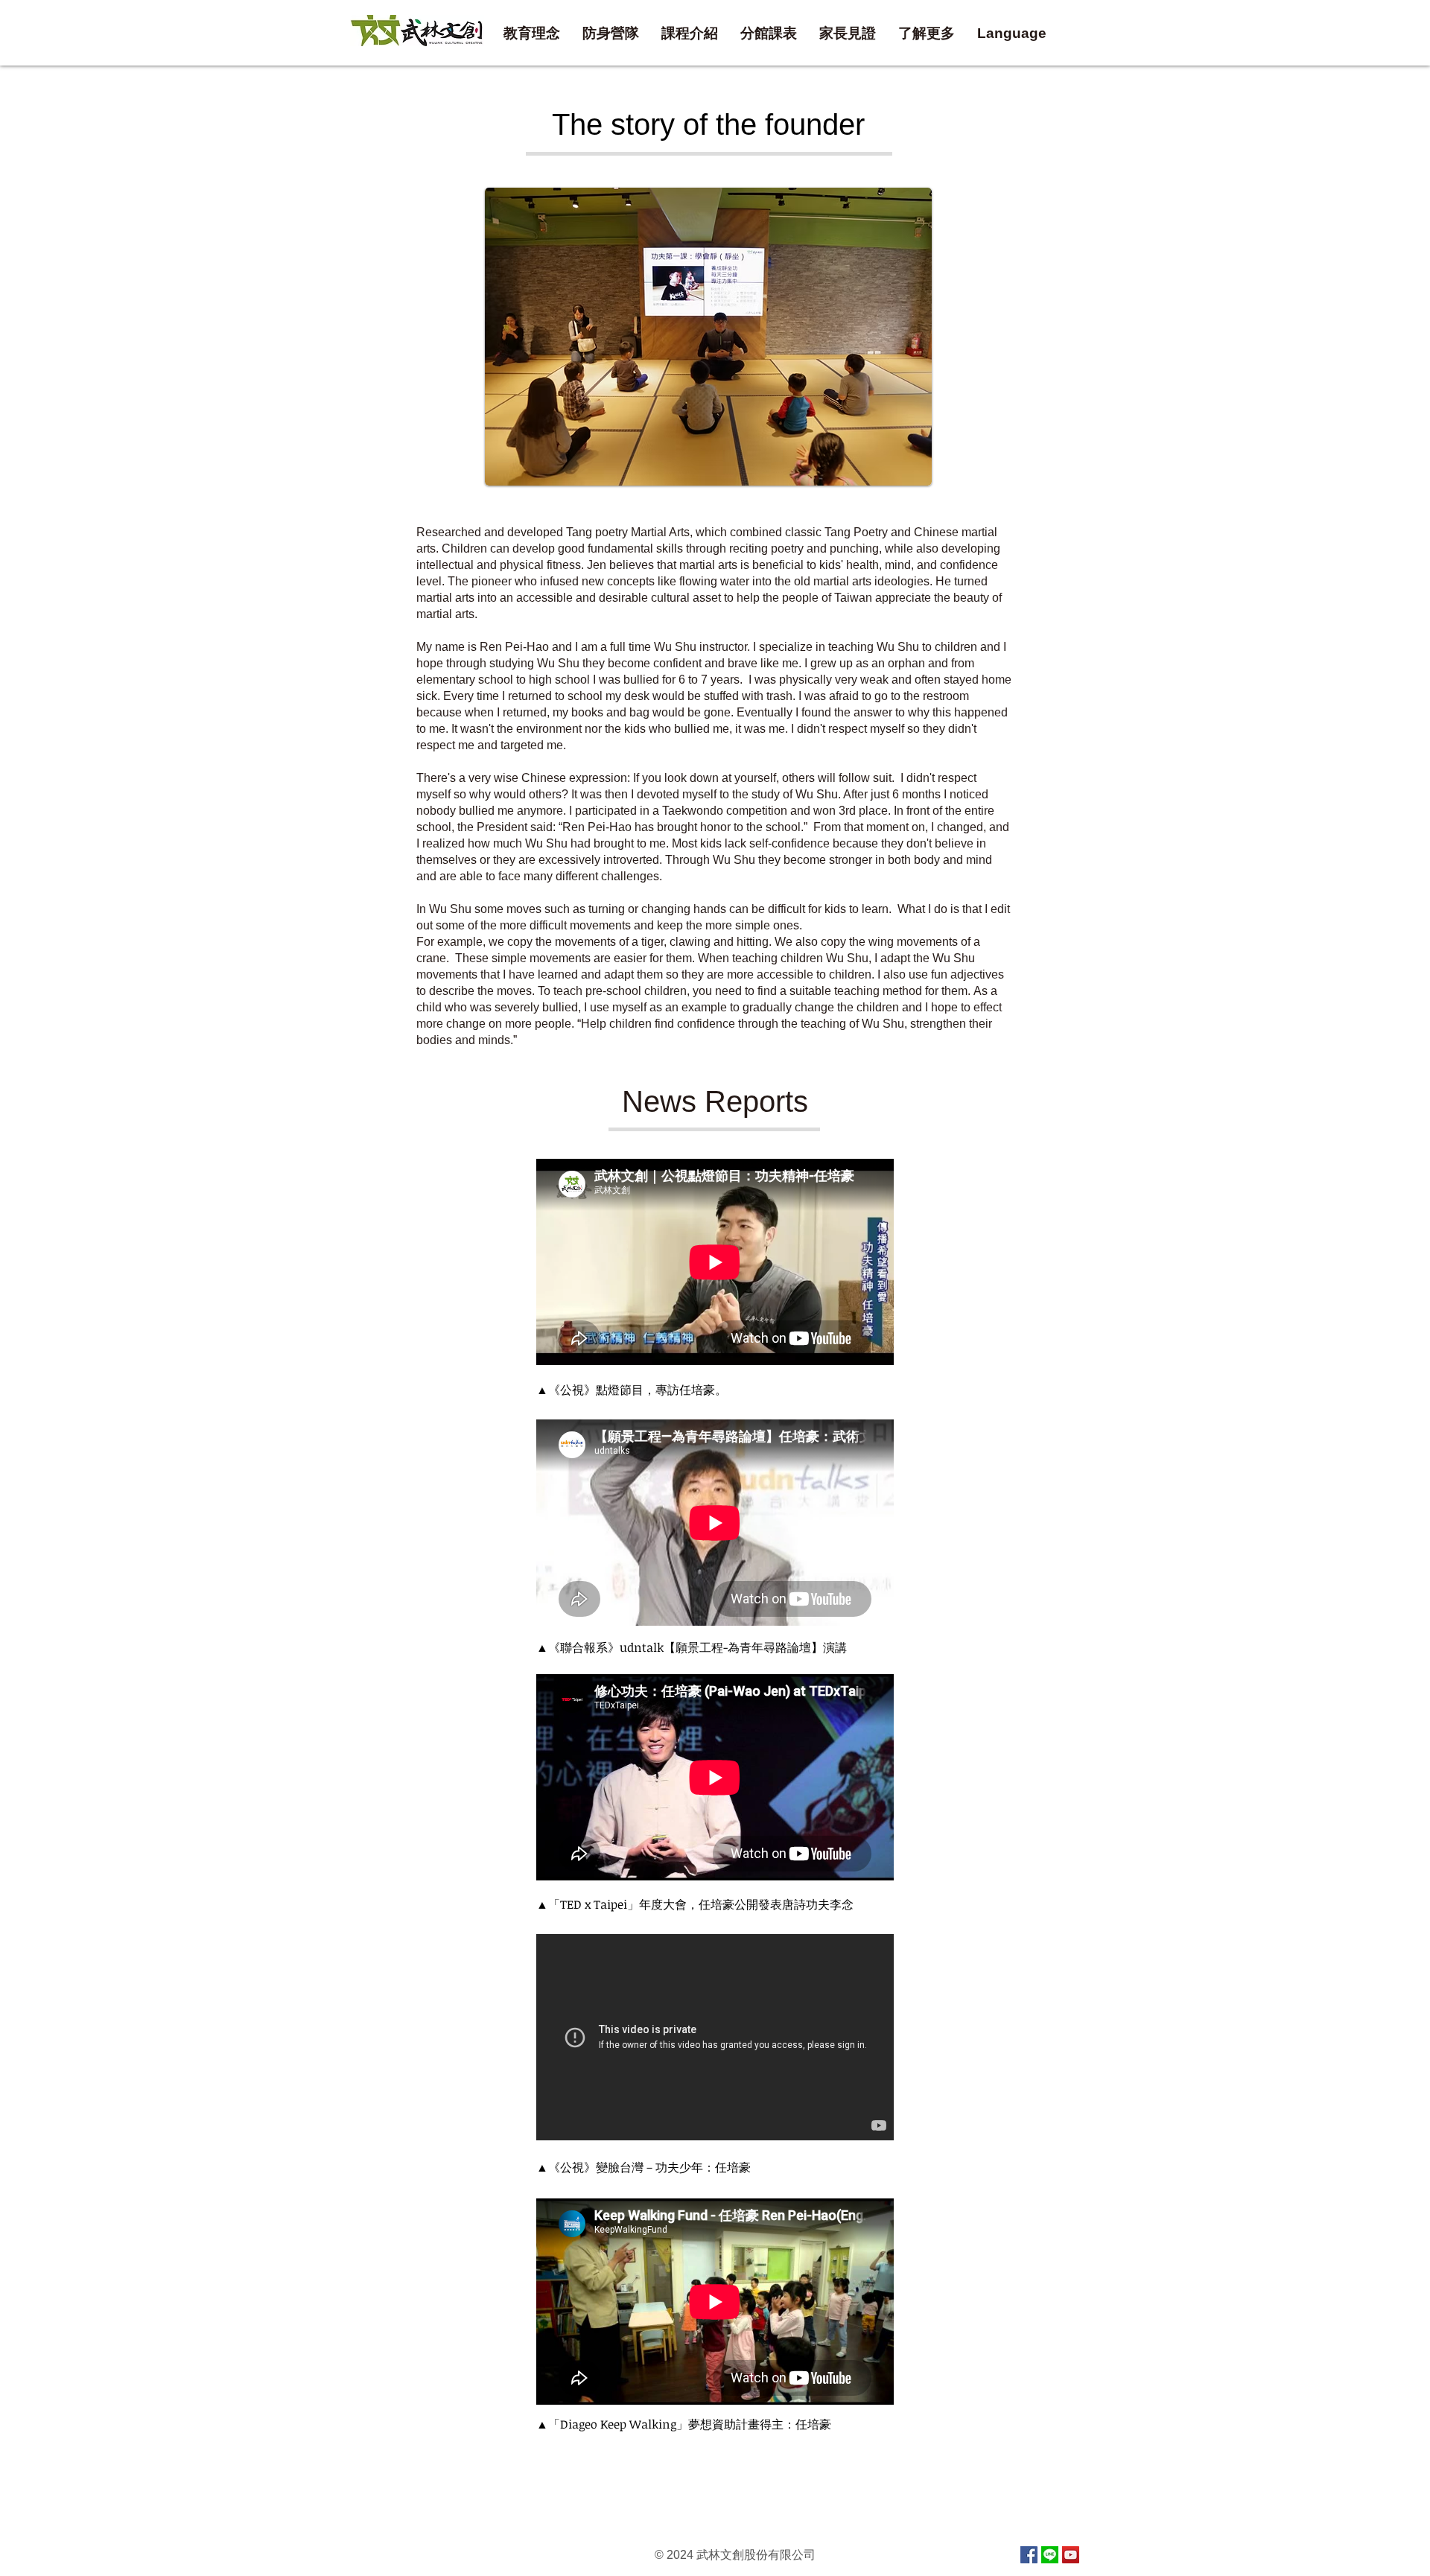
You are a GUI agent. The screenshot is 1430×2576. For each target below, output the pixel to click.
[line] (1050, 2555)
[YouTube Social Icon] (1071, 2555)
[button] (769, 34)
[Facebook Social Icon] (1029, 2555)
